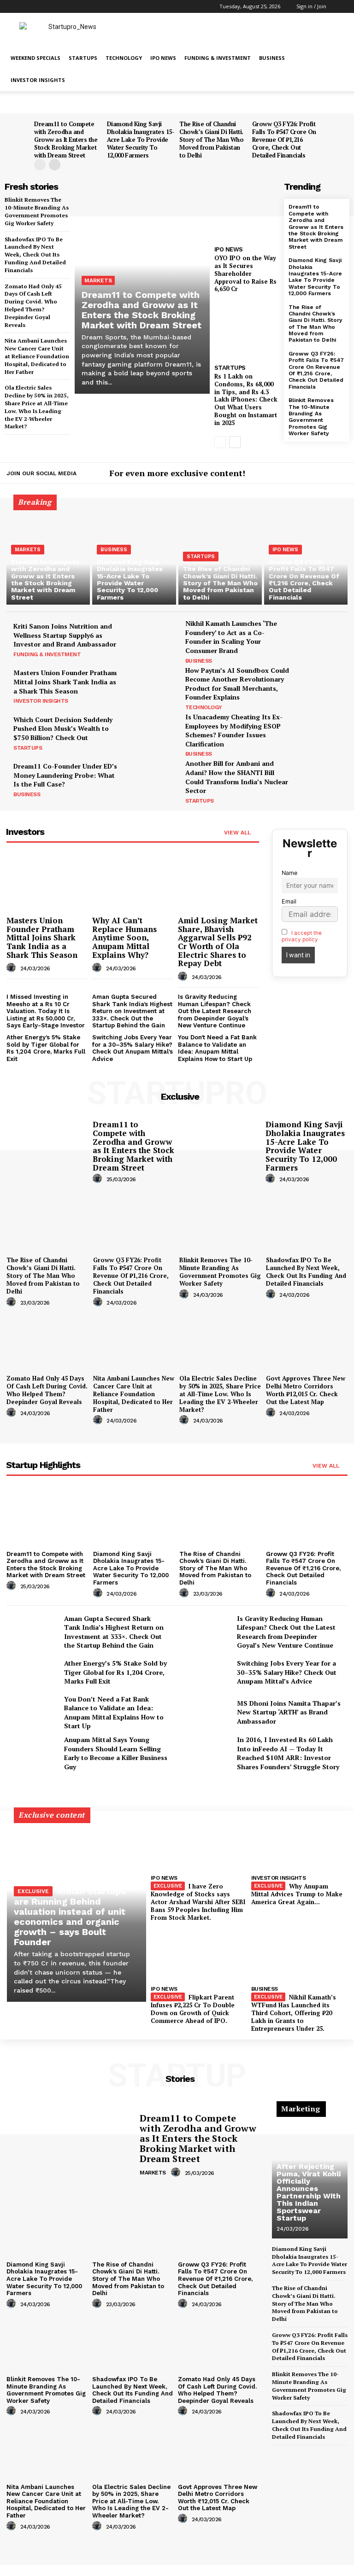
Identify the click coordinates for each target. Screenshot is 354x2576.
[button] (341, 6)
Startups (83, 58)
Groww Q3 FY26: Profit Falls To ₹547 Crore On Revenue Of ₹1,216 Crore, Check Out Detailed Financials (284, 140)
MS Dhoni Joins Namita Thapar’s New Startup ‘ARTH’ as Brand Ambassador (289, 1712)
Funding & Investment (218, 58)
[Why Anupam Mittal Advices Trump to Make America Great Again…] (299, 1843)
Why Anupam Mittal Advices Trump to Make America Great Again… (297, 1894)
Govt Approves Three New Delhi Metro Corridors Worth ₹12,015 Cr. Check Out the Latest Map (306, 1390)
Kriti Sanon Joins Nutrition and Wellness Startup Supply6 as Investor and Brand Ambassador (65, 635)
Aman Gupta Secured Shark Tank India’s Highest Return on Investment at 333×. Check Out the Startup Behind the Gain (132, 1011)
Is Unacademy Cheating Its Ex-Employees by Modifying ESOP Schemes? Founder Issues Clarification (234, 730)
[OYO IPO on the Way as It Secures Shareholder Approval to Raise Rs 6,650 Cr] (247, 211)
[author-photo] (12, 968)
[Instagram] (314, 474)
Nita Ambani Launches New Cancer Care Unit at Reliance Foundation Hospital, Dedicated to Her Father (37, 356)
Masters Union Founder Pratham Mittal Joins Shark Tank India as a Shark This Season (65, 682)
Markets (98, 280)
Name (289, 873)
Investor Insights (38, 80)
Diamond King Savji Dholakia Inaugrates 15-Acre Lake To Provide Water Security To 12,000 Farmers (141, 140)
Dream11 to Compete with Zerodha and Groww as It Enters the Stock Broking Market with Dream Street (66, 140)
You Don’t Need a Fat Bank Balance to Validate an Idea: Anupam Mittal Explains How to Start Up (217, 1048)
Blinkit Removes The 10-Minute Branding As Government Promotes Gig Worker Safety (311, 417)
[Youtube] (342, 474)
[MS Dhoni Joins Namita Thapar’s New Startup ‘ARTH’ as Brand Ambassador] (205, 1712)
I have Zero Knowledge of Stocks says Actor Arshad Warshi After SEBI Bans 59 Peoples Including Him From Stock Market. (198, 1902)
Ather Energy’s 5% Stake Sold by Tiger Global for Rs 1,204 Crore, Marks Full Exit (46, 1048)
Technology (124, 58)
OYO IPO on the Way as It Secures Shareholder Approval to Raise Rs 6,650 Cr (245, 274)
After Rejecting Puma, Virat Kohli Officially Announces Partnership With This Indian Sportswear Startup (309, 2192)
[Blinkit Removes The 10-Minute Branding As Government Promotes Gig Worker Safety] (220, 1222)
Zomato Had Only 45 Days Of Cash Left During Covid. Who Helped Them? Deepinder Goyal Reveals (47, 1390)
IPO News (163, 58)
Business (272, 58)
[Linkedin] (328, 474)
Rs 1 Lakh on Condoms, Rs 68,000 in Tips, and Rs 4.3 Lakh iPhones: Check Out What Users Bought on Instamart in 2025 (246, 399)
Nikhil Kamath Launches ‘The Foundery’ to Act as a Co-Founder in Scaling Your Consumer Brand (231, 637)
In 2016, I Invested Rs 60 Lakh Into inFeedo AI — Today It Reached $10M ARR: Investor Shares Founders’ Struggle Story (288, 1753)
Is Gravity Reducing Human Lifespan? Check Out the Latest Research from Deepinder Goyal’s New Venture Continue (215, 1011)
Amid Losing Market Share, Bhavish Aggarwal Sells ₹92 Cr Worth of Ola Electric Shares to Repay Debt (218, 942)
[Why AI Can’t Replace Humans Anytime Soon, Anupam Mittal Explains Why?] (133, 883)
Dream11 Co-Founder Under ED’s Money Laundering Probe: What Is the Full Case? (65, 775)
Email (289, 901)
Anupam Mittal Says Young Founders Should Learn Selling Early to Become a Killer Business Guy (116, 1753)
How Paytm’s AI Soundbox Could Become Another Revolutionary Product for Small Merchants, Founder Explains (237, 684)
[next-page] (55, 165)
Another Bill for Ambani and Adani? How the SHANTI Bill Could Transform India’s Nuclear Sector (237, 777)
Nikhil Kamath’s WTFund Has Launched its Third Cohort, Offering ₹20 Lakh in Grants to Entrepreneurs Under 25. (294, 2013)
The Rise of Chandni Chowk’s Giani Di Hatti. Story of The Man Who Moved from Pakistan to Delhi (211, 140)
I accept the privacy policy (302, 936)
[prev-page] (40, 165)
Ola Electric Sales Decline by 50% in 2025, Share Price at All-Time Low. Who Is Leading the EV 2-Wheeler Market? (37, 407)
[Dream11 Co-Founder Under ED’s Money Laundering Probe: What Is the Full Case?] (150, 779)
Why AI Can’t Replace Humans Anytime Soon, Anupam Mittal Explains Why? (124, 938)
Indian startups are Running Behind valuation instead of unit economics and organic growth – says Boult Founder (70, 1916)
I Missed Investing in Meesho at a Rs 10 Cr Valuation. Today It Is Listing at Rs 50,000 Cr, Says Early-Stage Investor (46, 1011)
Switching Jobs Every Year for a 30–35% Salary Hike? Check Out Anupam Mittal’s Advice (133, 1048)
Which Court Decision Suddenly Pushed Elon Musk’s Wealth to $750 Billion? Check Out (63, 729)
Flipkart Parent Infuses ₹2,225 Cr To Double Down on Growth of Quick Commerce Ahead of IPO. (193, 2009)
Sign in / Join (311, 6)
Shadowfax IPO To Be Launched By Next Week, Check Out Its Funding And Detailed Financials (35, 255)
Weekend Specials (35, 58)
